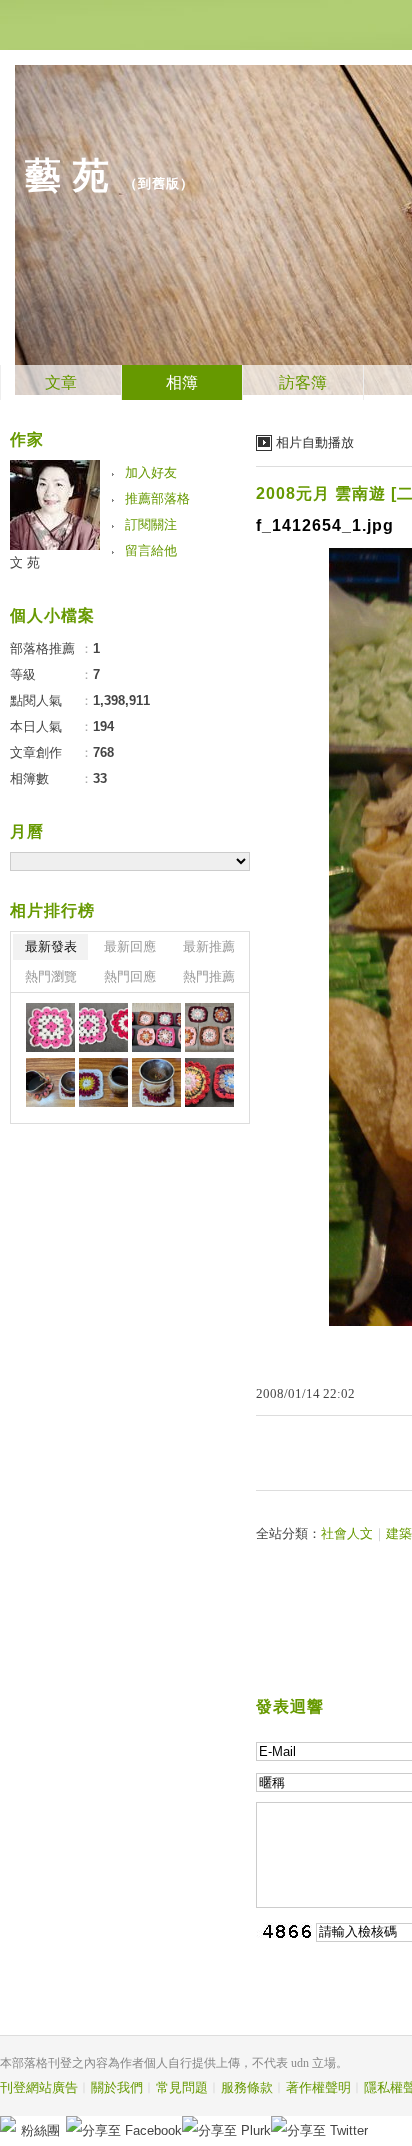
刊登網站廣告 (39, 2087)
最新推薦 (209, 946)
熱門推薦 (209, 976)
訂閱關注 (151, 524)
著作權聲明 (318, 2087)
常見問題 (182, 2087)
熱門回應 (130, 976)
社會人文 (347, 1533)
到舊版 (159, 183)
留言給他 (151, 550)
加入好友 (151, 472)
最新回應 (130, 946)
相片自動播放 (315, 442)
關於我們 (117, 2087)
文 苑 (25, 562)
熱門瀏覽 (51, 976)
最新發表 (51, 946)
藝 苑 (67, 175)
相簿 (182, 382)
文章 (61, 382)
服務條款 (247, 2087)
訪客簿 (303, 382)
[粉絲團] (8, 2124)
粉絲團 (40, 2130)
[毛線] (50, 1027)
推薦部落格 (157, 498)
